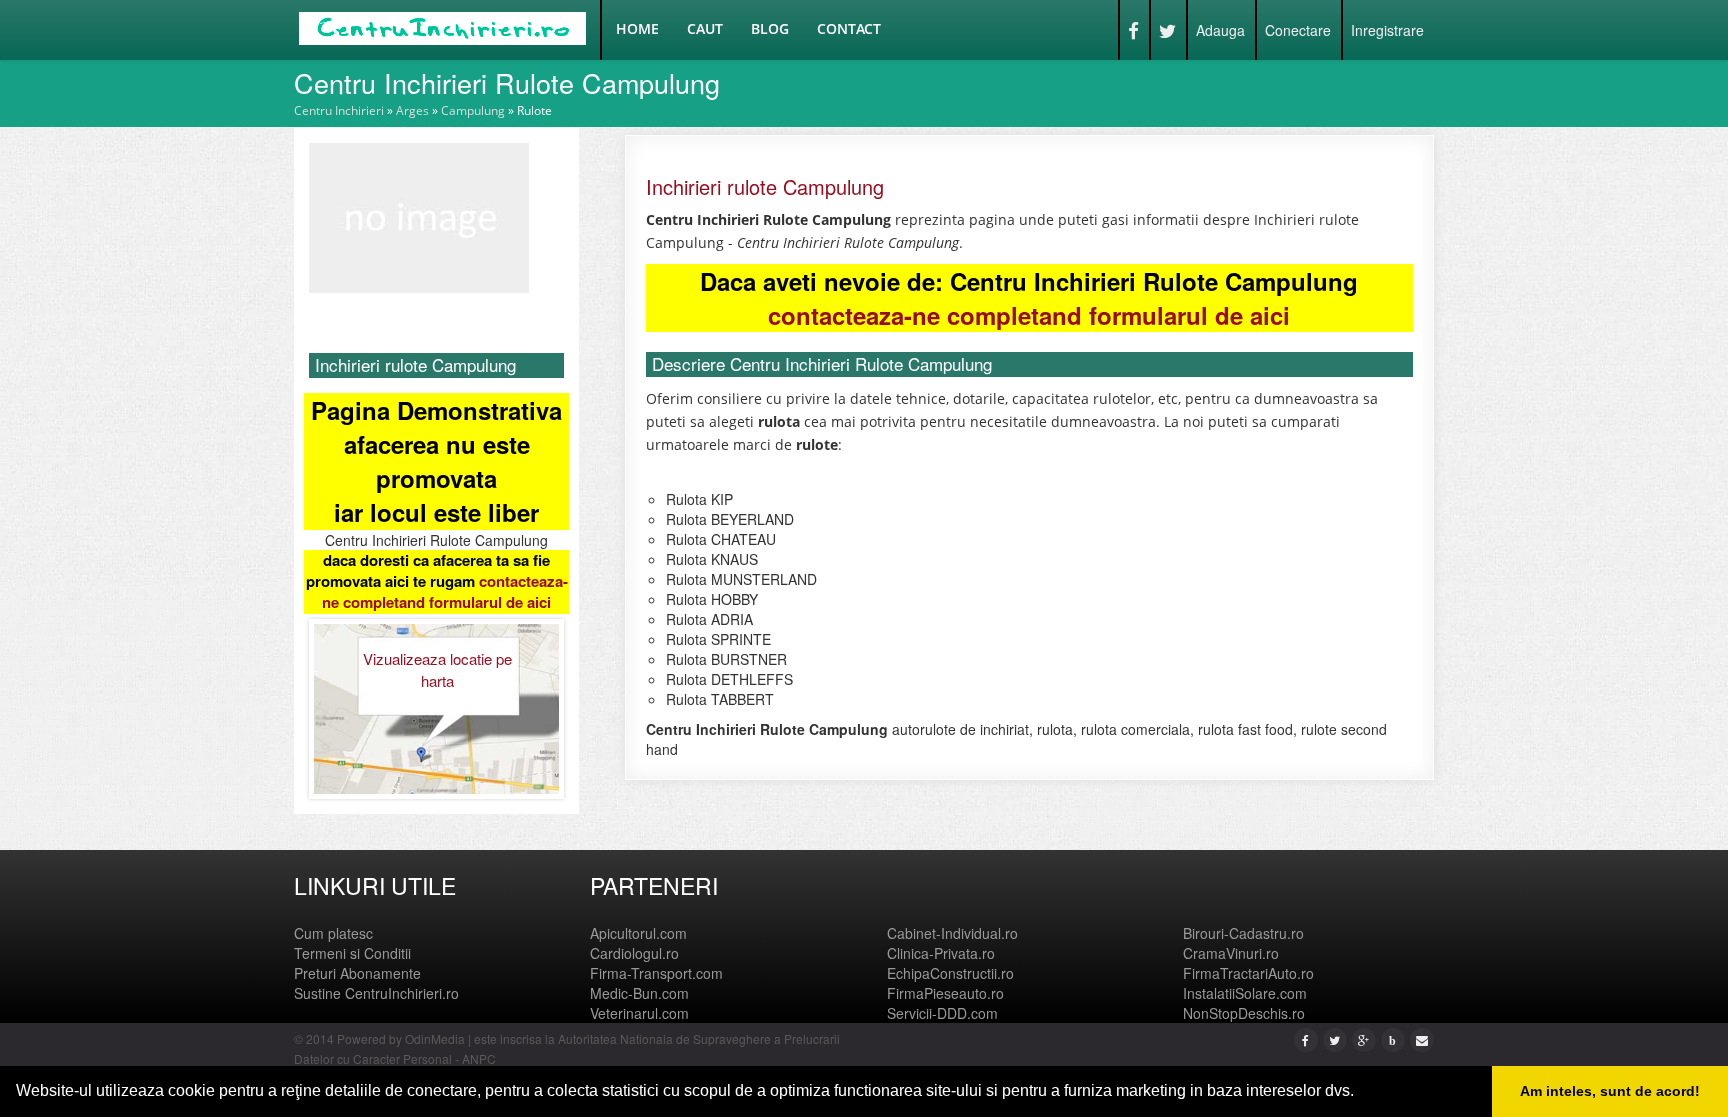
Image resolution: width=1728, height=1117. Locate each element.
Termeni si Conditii (352, 953)
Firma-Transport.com (656, 973)
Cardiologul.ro (634, 953)
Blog (770, 28)
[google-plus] (1363, 1039)
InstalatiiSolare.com (1245, 993)
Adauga (1220, 30)
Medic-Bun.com (639, 993)
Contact (849, 28)
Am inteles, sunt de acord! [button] (1610, 1091)
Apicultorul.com (638, 933)
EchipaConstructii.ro (950, 973)
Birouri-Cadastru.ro (1243, 933)
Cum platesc (333, 933)
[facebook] (1305, 1039)
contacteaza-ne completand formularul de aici (445, 591)
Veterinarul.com (639, 1013)
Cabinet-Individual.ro (952, 933)
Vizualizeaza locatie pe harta (437, 669)
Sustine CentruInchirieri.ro (376, 993)
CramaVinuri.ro (1231, 953)
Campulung (473, 110)
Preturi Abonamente (357, 973)
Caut (705, 28)
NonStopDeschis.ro (1244, 1013)
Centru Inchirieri (339, 110)
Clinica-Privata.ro (941, 953)
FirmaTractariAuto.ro (1248, 973)
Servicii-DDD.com (942, 1013)
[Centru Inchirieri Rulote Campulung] (419, 216)
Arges (412, 110)
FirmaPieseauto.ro (945, 993)
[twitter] (1334, 1039)
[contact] (1422, 1039)
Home (637, 28)
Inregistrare (1387, 30)
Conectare (1298, 30)
